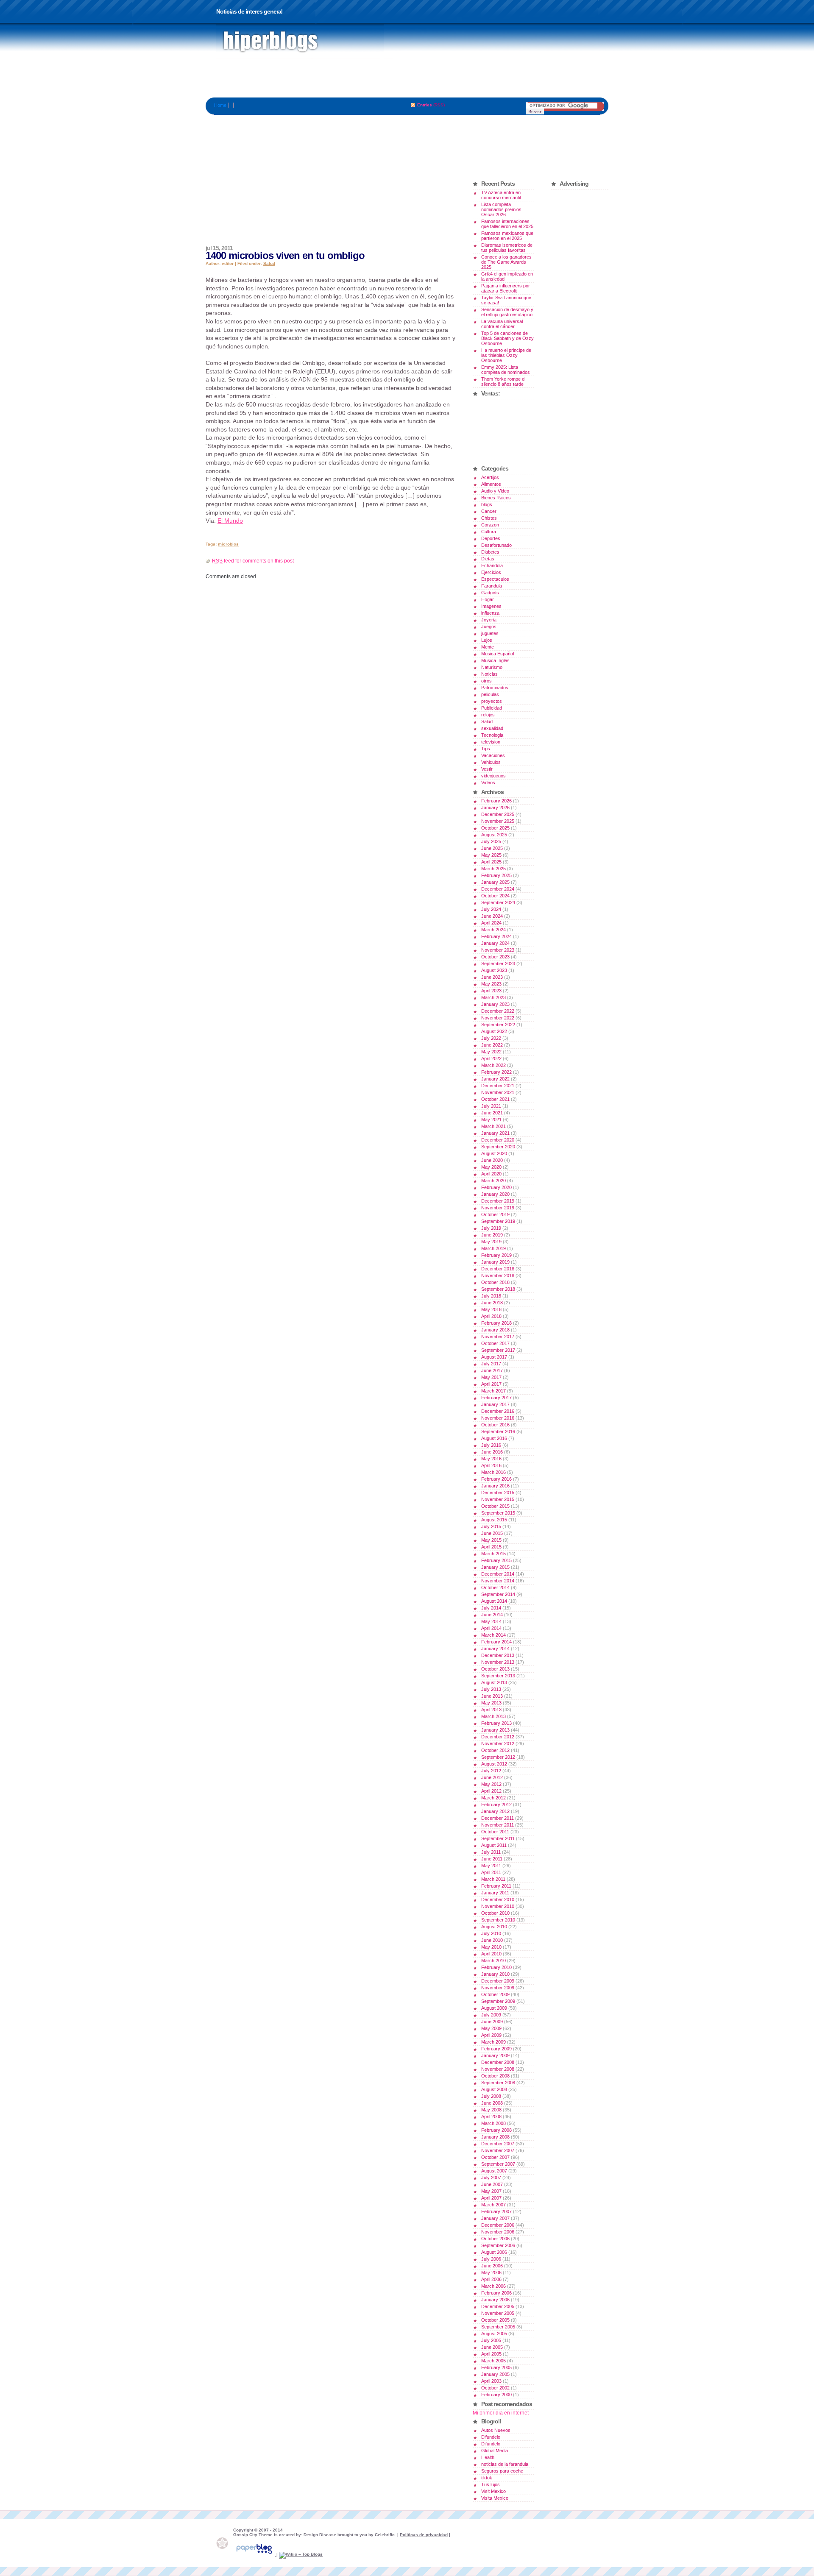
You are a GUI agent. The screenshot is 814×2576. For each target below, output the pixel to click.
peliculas (490, 694)
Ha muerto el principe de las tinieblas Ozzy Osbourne (506, 355)
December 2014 (498, 1574)
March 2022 (493, 1065)
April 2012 (491, 1791)
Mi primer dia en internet (501, 2413)
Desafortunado (496, 545)
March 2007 (493, 2205)
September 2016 (498, 1431)
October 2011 (495, 1832)
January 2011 (495, 1893)
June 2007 (492, 2184)
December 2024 (498, 889)
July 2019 (491, 1228)
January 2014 (495, 1649)
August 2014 (494, 1601)
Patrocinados (495, 688)
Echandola (492, 565)
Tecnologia (492, 735)
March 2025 (493, 869)
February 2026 (496, 801)
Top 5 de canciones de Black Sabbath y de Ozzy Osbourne (507, 338)
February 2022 (496, 1072)
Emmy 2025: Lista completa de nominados (506, 370)
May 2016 (491, 1459)
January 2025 (495, 882)
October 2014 (495, 1587)
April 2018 (491, 1316)
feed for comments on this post (253, 561)
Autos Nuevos (496, 2430)
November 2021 (498, 1092)
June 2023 (492, 977)
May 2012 (491, 1784)
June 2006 (492, 2266)
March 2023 (493, 997)
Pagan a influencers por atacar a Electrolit (506, 288)
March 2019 (493, 1248)
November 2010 (498, 1906)
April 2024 (491, 923)
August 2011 (494, 1845)
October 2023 (495, 957)
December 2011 (498, 1818)
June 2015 (492, 1533)
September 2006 (498, 2245)
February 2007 (496, 2211)
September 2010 (498, 1920)
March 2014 (493, 1635)
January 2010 (495, 1974)
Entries (425, 105)
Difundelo (491, 2437)
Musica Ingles (495, 660)
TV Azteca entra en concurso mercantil (501, 195)
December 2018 (498, 1269)
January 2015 (495, 1567)
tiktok (487, 2478)
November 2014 (498, 1581)
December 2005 (498, 2306)
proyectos (492, 701)
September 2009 (498, 2001)
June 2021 (492, 1113)
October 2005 (495, 2320)
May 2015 (491, 1540)
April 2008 (491, 2116)
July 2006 (491, 2259)
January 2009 (495, 2055)
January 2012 (495, 1811)
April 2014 (491, 1628)
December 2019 (498, 1201)
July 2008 (491, 2096)
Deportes (491, 538)
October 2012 (495, 1750)
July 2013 (491, 1689)
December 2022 (498, 1011)
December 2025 (498, 814)
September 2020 (498, 1147)
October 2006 (495, 2239)
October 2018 (495, 1282)
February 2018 (496, 1323)
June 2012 (492, 1777)
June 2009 (492, 2022)
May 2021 (491, 1120)
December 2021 (498, 1086)
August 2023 (494, 970)
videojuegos (493, 776)
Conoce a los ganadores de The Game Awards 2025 (506, 262)
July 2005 (491, 2340)
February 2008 (496, 2130)
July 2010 (491, 1933)
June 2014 (492, 1615)
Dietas (488, 559)
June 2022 (492, 1045)
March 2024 (493, 930)
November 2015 (498, 1499)
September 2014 (498, 1594)
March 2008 (493, 2123)
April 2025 (491, 862)
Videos (488, 783)
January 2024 (495, 943)
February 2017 (496, 1398)
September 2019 (498, 1221)
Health (488, 2457)
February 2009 (496, 2049)
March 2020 (493, 1181)
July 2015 (491, 1526)
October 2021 (495, 1099)
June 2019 (492, 1235)
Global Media (495, 2451)
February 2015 (496, 1560)
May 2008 (491, 2110)
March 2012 (493, 1798)
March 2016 (493, 1472)
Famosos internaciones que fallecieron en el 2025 (507, 224)
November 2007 (498, 2150)
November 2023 (498, 950)
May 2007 (491, 2191)
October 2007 (495, 2157)
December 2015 (498, 1493)
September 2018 (498, 1289)
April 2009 (491, 2035)
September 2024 (498, 902)
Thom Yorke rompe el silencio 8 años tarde (503, 382)
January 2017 (495, 1404)
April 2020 (491, 1174)
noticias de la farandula (505, 2464)
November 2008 (498, 2069)
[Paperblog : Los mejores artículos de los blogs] (255, 2554)
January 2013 (495, 1730)
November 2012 (498, 1743)
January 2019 (495, 1262)
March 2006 (493, 2286)
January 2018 (495, 1330)
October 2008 (495, 2076)
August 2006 (494, 2252)
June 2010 (492, 1940)
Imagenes (491, 606)
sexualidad (492, 728)
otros (486, 681)
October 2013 (495, 1669)
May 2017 (491, 1377)
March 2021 (493, 1126)
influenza (490, 613)
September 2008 (498, 2083)
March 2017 (493, 1391)
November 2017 (498, 1337)
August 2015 (494, 1520)
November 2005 (498, 2313)
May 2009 (491, 2028)
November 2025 (498, 821)
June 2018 (492, 1303)
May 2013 (491, 1703)
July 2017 (491, 1364)
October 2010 (495, 1913)
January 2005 (495, 2374)
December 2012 (498, 1737)
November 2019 (498, 1208)
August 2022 (494, 1031)
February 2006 (496, 2293)
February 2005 (496, 2367)
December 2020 (498, 1140)
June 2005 (492, 2347)
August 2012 (494, 1764)
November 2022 (498, 1018)
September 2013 (498, 1676)
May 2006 (491, 2272)
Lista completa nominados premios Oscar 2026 (501, 209)
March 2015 (493, 1554)
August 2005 (494, 2334)
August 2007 (494, 2171)
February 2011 (496, 1886)
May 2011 (491, 1866)
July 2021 (491, 1106)
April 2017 (491, 1384)
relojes (488, 715)
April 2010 (491, 1954)
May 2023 (491, 984)
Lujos (487, 640)
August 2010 (494, 1927)
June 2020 (492, 1160)
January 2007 (495, 2218)
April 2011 (491, 1872)
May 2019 (491, 1242)
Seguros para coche (502, 2471)
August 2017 (494, 1357)
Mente (488, 647)
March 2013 (493, 1716)
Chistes (489, 518)
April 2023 (491, 991)
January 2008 (495, 2137)
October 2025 (495, 828)
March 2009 (493, 2042)
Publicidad (492, 708)
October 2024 (495, 896)
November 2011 (498, 1825)
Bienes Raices (496, 498)
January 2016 (495, 1486)
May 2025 (491, 855)
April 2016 (491, 1465)
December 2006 (498, 2225)
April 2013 (491, 1710)
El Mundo (230, 521)
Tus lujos (491, 2484)
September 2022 (498, 1025)
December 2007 (498, 2144)
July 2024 (491, 909)
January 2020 (495, 1194)
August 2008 (494, 2089)
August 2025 (494, 835)
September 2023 (498, 964)
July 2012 (491, 1771)
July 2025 (491, 841)
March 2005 (493, 2361)
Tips (486, 749)
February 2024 (496, 936)
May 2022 (491, 1052)
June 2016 (492, 1452)
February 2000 (496, 2395)
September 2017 (498, 1350)
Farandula (492, 586)
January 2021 (495, 1133)
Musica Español (498, 654)
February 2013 (496, 1723)
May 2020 (491, 1167)
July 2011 (491, 1852)
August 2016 (494, 1438)
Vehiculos (491, 762)
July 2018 (491, 1296)
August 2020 (494, 1153)
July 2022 (491, 1038)
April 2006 (491, 2279)
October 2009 (495, 1994)
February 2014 (496, 1642)
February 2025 (496, 875)
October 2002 (495, 2388)
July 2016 (491, 1445)
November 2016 (498, 1418)
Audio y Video (495, 491)
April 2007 (491, 2198)
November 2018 (498, 1275)
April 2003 (491, 2381)
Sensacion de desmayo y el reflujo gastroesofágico (507, 312)
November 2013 (498, 1662)
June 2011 (492, 1859)
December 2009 (498, 1981)
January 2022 (495, 1079)
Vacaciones (493, 755)
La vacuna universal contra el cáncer (502, 324)
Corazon (490, 525)
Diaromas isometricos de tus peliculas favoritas (507, 248)
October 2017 (495, 1343)
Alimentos (491, 484)
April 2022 (491, 1058)
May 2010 (491, 1947)
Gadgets (490, 593)
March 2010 (493, 1961)
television (491, 742)
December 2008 (498, 2062)
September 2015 (498, 1513)
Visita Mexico (495, 2498)
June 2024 (492, 916)
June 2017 (492, 1370)
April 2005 (491, 2354)
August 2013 (494, 1682)
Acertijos (490, 477)
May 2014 (491, 1621)
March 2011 (493, 1879)
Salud (269, 263)
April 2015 (491, 1547)
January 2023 (495, 1004)
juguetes (490, 633)
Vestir (487, 769)
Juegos (489, 627)
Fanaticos (300, 42)
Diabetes (490, 552)
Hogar (488, 599)
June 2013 (492, 1696)
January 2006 (495, 2300)
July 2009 (491, 2015)
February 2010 (496, 1967)
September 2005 (498, 2327)
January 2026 (495, 808)
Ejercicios (491, 572)
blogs (487, 504)
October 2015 (495, 1506)
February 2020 (496, 1187)
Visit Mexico (493, 2491)
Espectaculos (495, 579)
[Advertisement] (407, 78)
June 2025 (492, 848)
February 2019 (496, 1255)
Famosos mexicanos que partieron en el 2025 (507, 236)
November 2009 (498, 1988)
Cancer (489, 511)
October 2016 (495, 1425)
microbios (228, 544)
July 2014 (491, 1608)
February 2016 (496, 1479)
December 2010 (498, 1899)
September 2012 (498, 1757)
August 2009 (494, 2008)
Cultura (489, 532)
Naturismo (492, 667)
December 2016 (498, 1411)
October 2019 (495, 1214)
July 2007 (491, 2178)
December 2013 (498, 1655)
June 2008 (492, 2103)
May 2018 (491, 1309)
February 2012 (496, 1805)
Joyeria (489, 620)
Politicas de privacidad (424, 2535)
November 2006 (498, 2232)
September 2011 (498, 1838)
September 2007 (498, 2164)
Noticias (489, 674)
